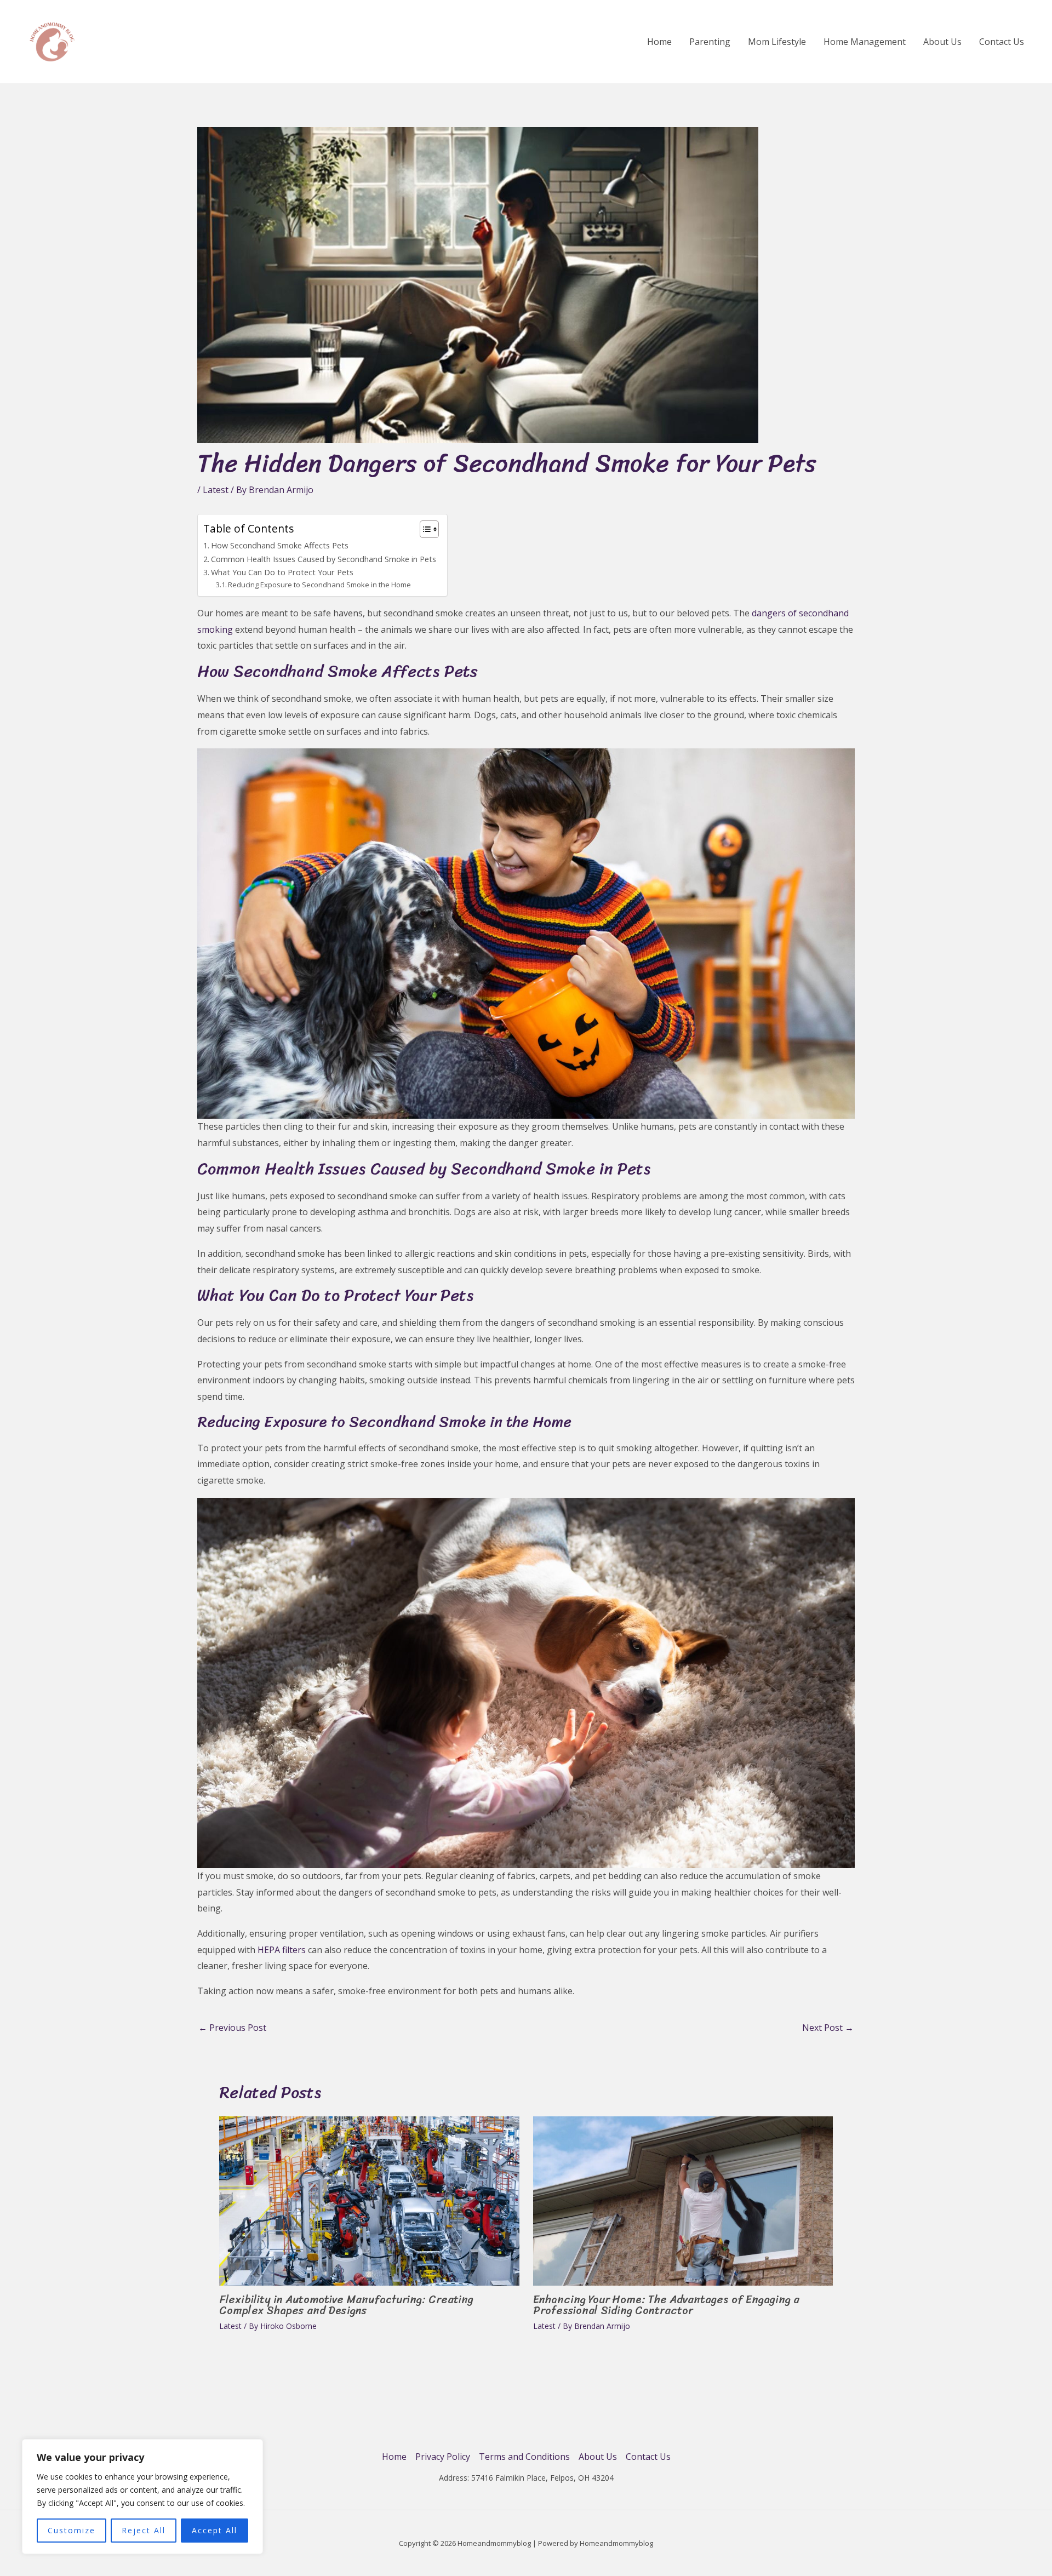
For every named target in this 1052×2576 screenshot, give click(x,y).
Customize (72, 2530)
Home (659, 42)
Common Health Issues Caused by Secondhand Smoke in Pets (324, 559)
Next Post (828, 2028)
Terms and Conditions (524, 2457)
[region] (142, 2497)
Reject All (144, 2530)
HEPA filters (282, 1950)
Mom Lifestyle (777, 42)
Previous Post (232, 2028)
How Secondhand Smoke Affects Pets (280, 545)
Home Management (865, 42)
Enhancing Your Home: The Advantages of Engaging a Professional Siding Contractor (666, 2305)
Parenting (710, 42)
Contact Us (1002, 42)
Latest (216, 490)
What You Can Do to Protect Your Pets (282, 572)
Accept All (215, 2530)
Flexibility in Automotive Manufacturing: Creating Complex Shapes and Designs (346, 2305)
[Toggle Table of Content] (424, 529)
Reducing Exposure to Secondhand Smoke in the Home (319, 585)
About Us (942, 42)
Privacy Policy (443, 2457)
